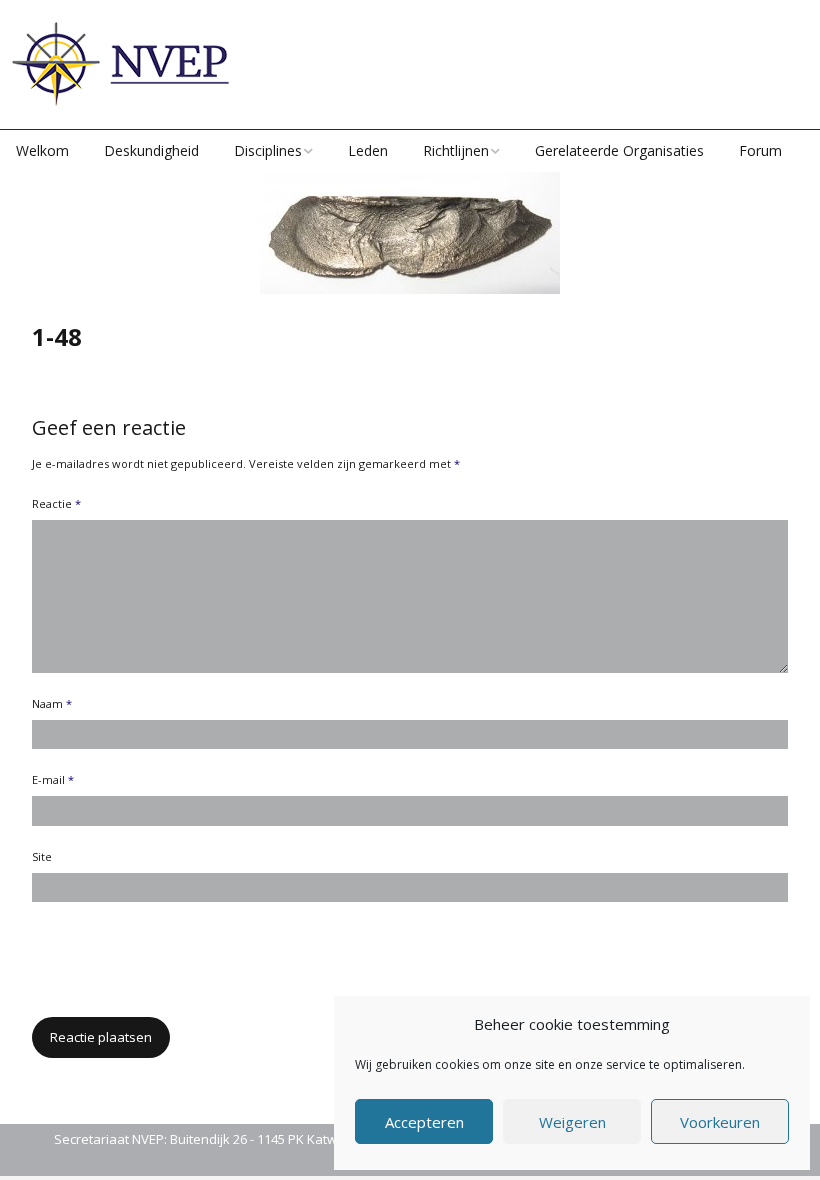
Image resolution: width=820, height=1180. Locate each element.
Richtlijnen (456, 150)
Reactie (56, 503)
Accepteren (424, 1122)
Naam (52, 703)
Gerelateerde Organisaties (619, 150)
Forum (760, 150)
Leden (368, 150)
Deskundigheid (151, 150)
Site (42, 856)
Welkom (42, 150)
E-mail (53, 779)
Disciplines (268, 150)
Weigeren (572, 1122)
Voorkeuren (720, 1122)
